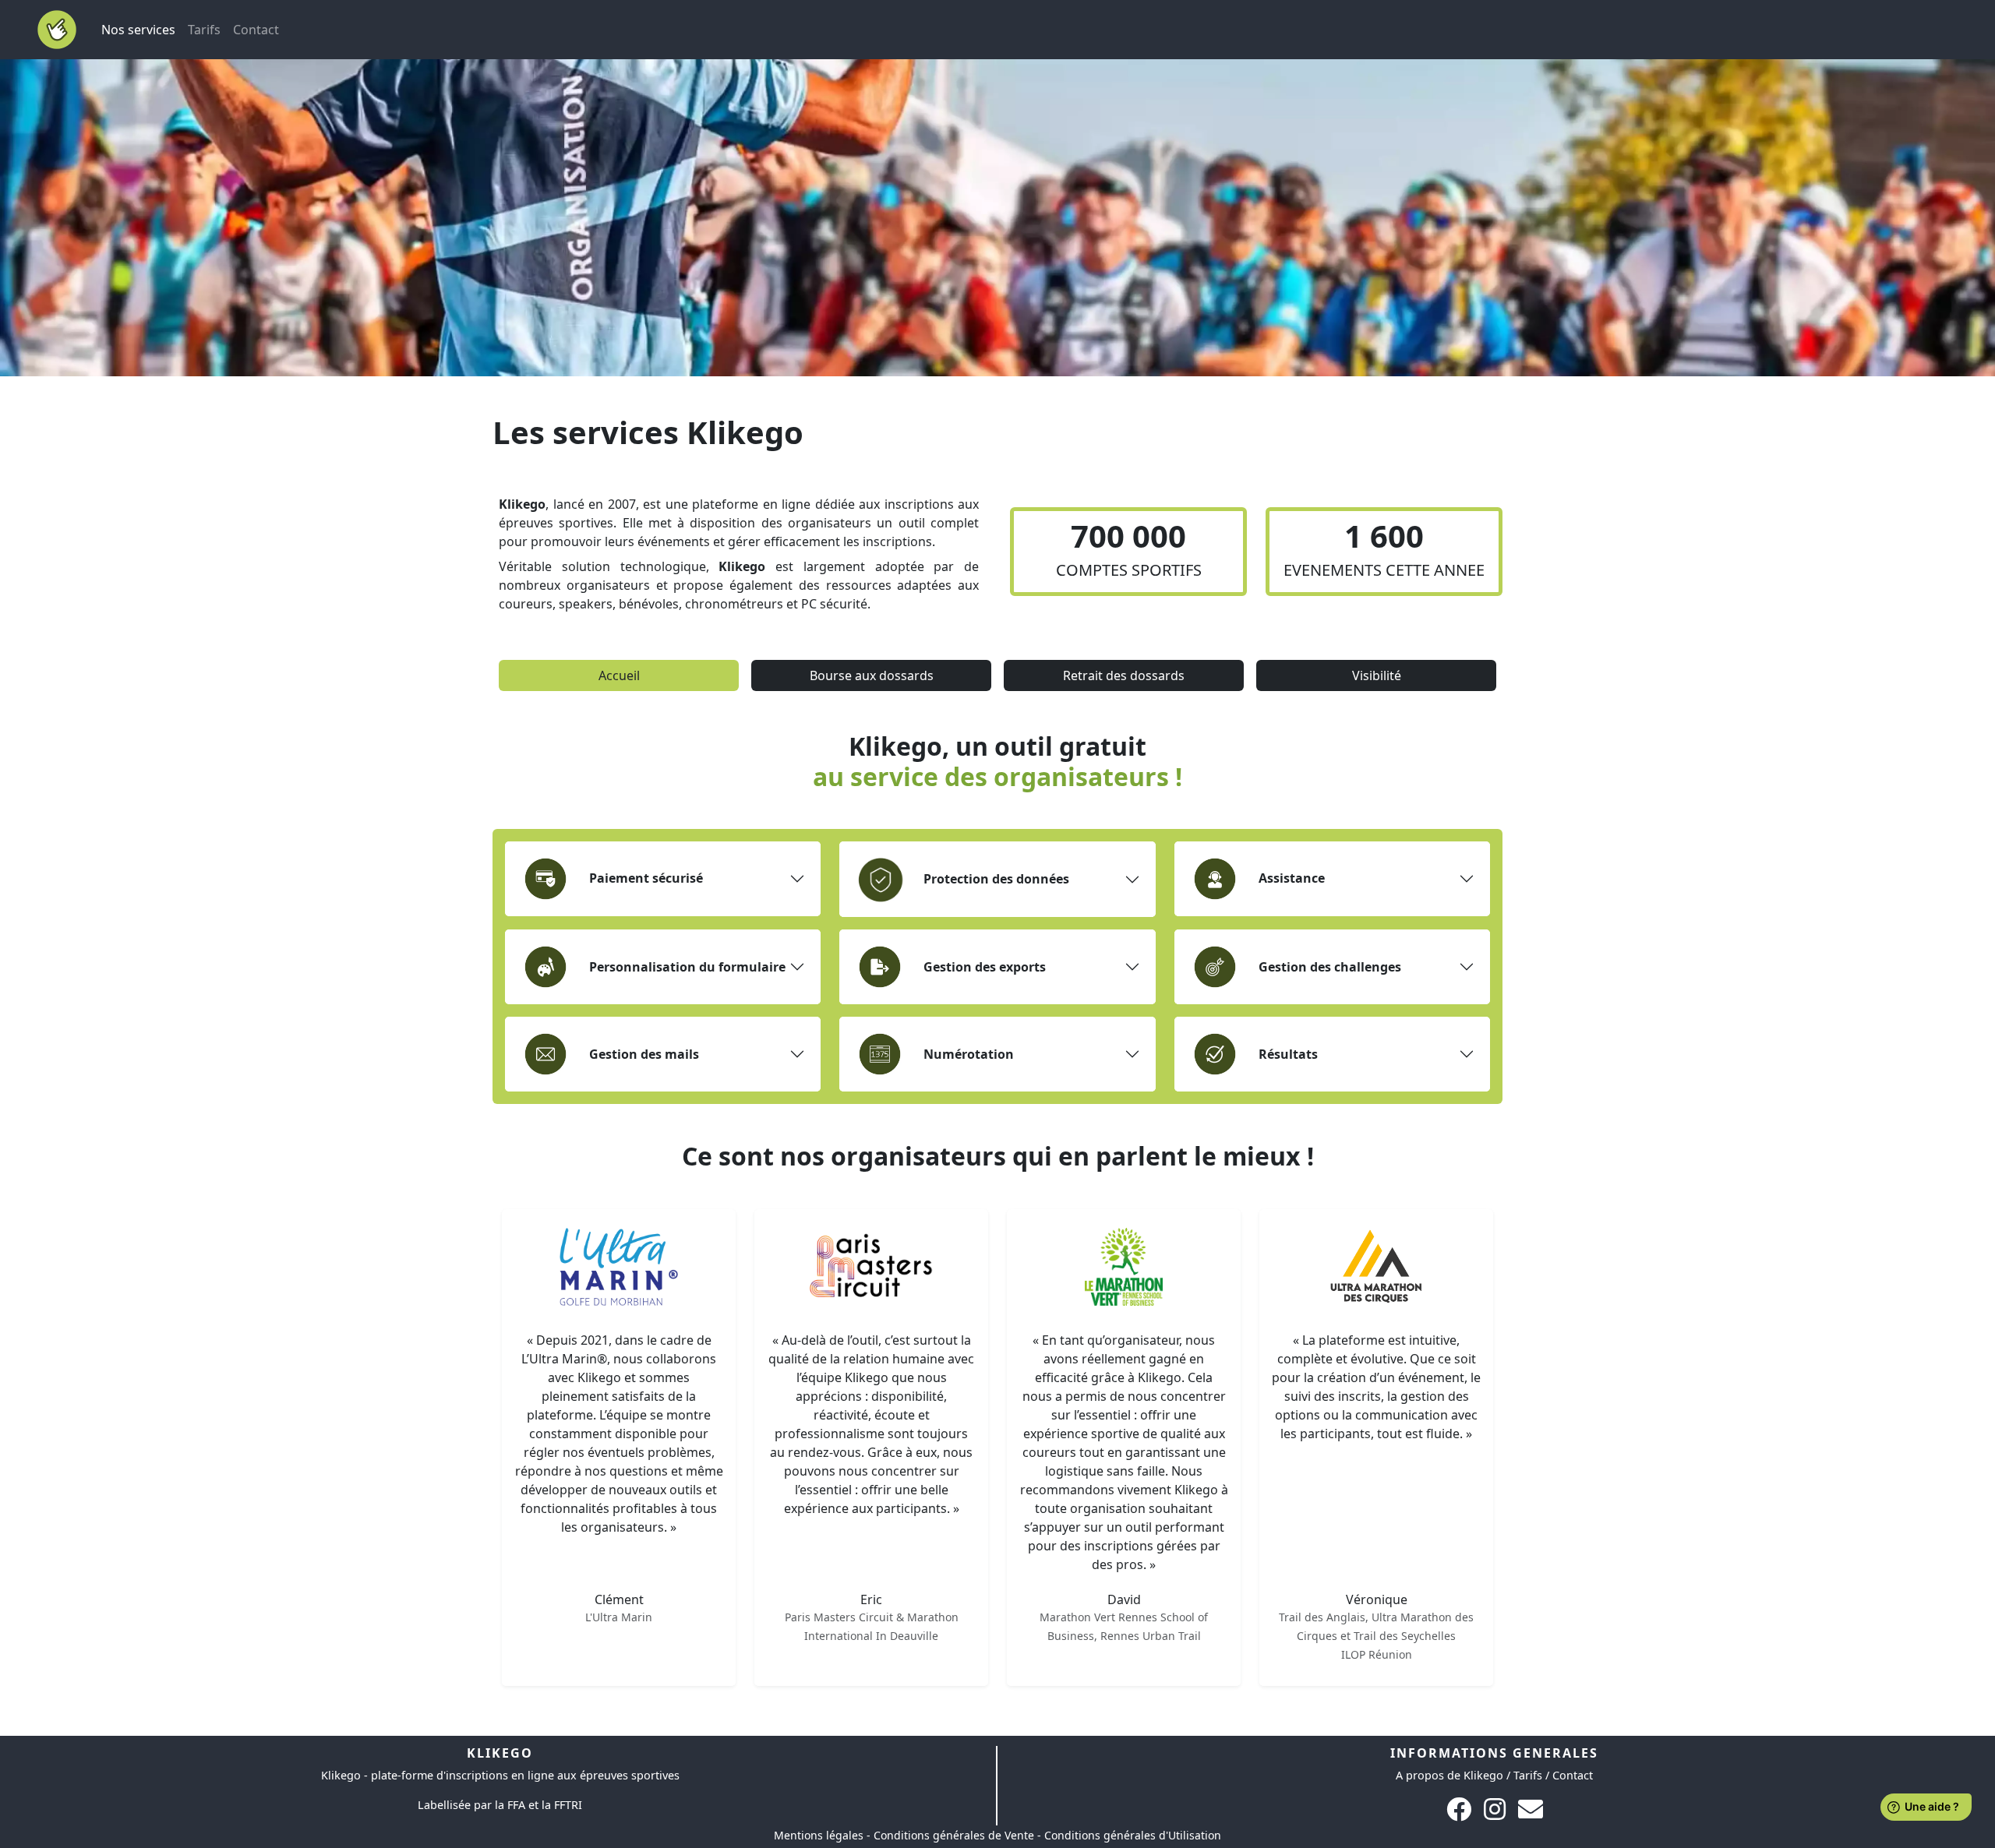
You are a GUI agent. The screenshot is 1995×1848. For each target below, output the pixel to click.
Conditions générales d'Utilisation (1133, 1835)
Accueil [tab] (619, 675)
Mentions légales (819, 1835)
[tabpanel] (997, 1227)
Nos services (141, 29)
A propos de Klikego (1449, 1775)
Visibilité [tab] (1377, 675)
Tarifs (204, 30)
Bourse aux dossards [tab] (872, 675)
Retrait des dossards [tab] (1124, 675)
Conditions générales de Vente (954, 1835)
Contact (256, 30)
